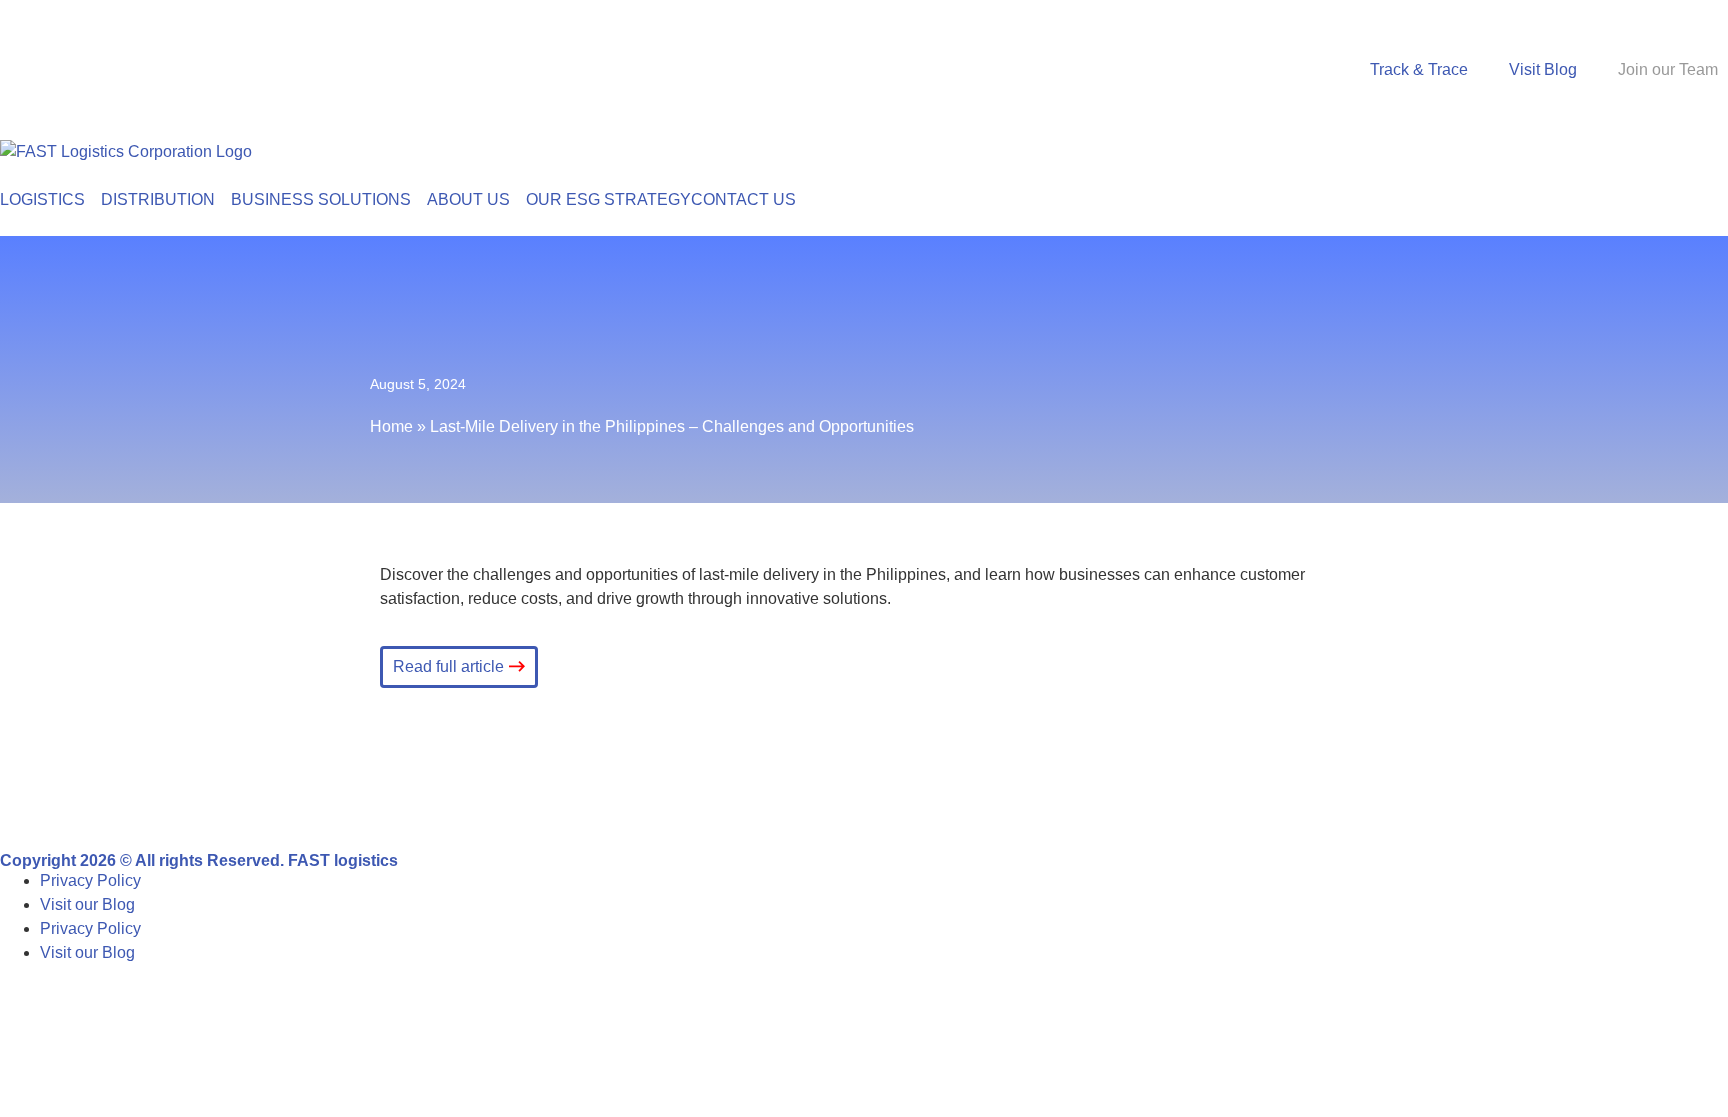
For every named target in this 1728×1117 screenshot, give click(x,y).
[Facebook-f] (25, 797)
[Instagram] (133, 797)
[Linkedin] (79, 797)
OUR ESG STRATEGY (608, 199)
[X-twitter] (187, 797)
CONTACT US (743, 199)
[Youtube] (241, 797)
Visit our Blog (87, 904)
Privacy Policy (90, 880)
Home (391, 426)
